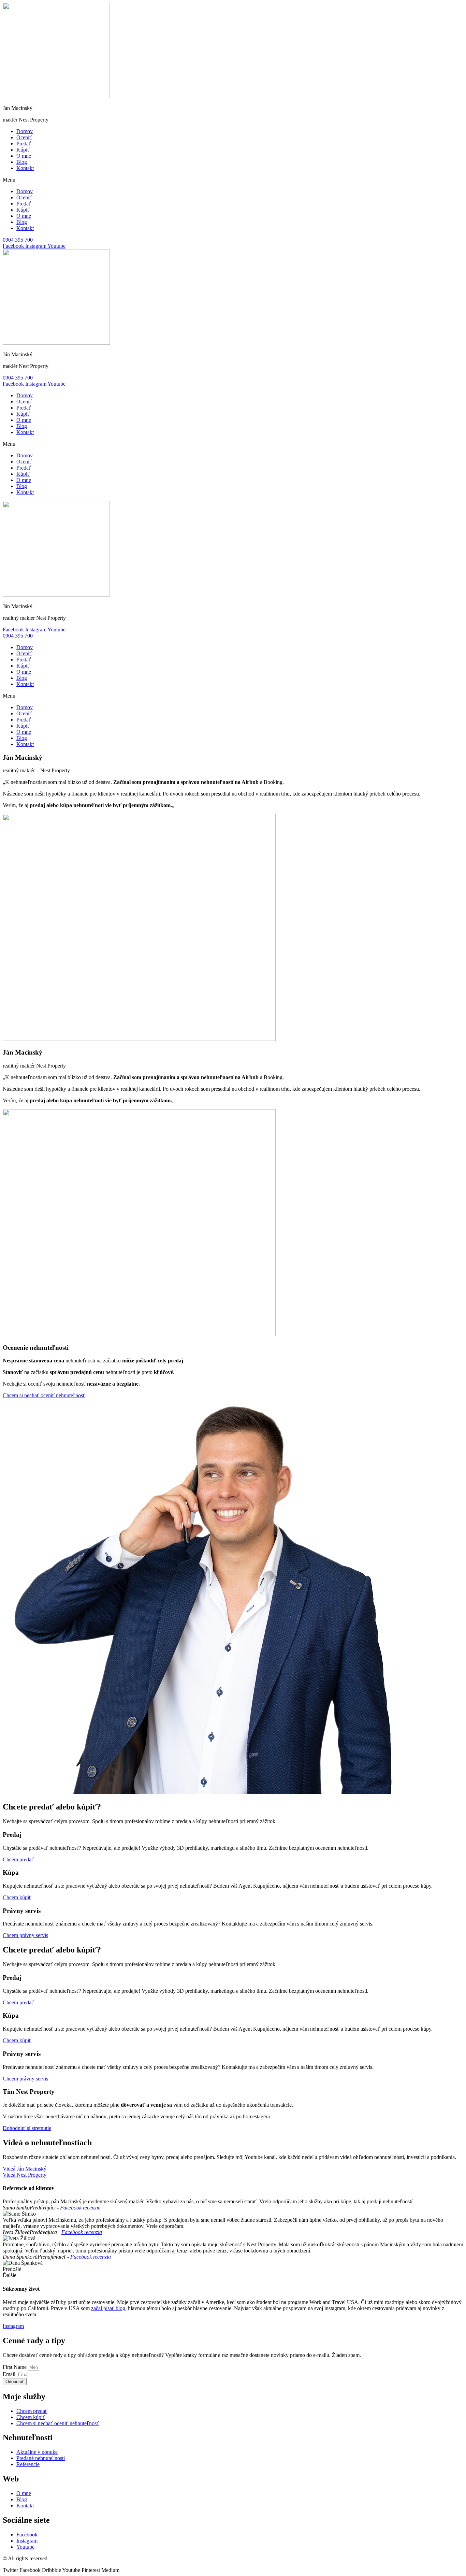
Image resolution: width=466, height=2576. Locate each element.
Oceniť (24, 137)
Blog (22, 162)
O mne (24, 156)
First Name (15, 2367)
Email (10, 2374)
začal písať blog (108, 2308)
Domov (25, 131)
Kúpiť (23, 150)
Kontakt (25, 168)
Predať (24, 144)
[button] (233, 180)
